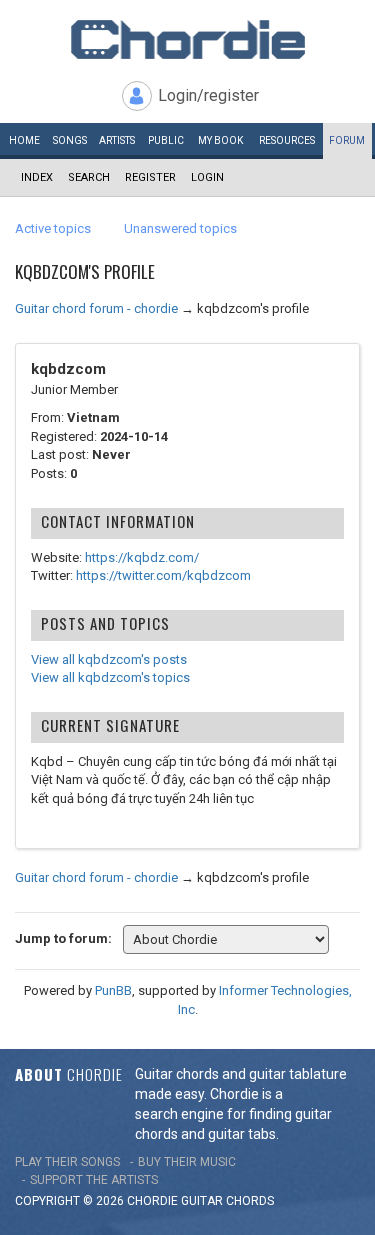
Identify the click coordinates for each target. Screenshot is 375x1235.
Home (24, 140)
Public (166, 140)
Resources (287, 140)
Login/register (208, 95)
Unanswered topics (180, 228)
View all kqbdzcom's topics (110, 677)
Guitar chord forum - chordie (96, 308)
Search (89, 177)
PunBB (113, 990)
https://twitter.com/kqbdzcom (163, 575)
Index (37, 177)
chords (250, 1201)
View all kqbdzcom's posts (109, 659)
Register (150, 177)
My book (220, 140)
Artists (117, 140)
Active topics (53, 228)
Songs (70, 140)
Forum (347, 140)
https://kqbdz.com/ (142, 557)
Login (207, 177)
